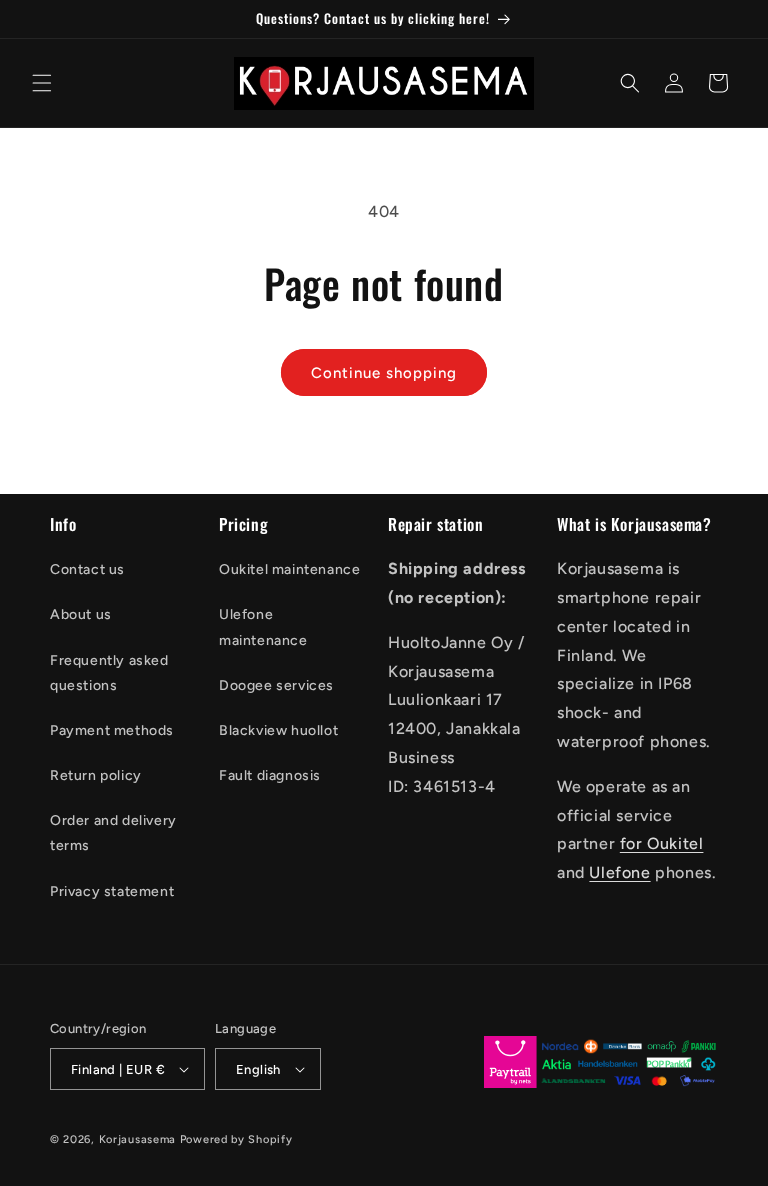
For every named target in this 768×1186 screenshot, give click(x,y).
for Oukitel (662, 843)
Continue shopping (384, 373)
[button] (42, 83)
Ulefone (619, 872)
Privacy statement (112, 891)
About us (81, 614)
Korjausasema (137, 1139)
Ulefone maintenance (263, 627)
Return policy (96, 775)
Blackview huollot (278, 730)
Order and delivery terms (113, 833)
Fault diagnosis (270, 775)
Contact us (87, 569)
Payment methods (112, 730)
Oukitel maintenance (289, 569)
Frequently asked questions (109, 673)
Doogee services (276, 685)
